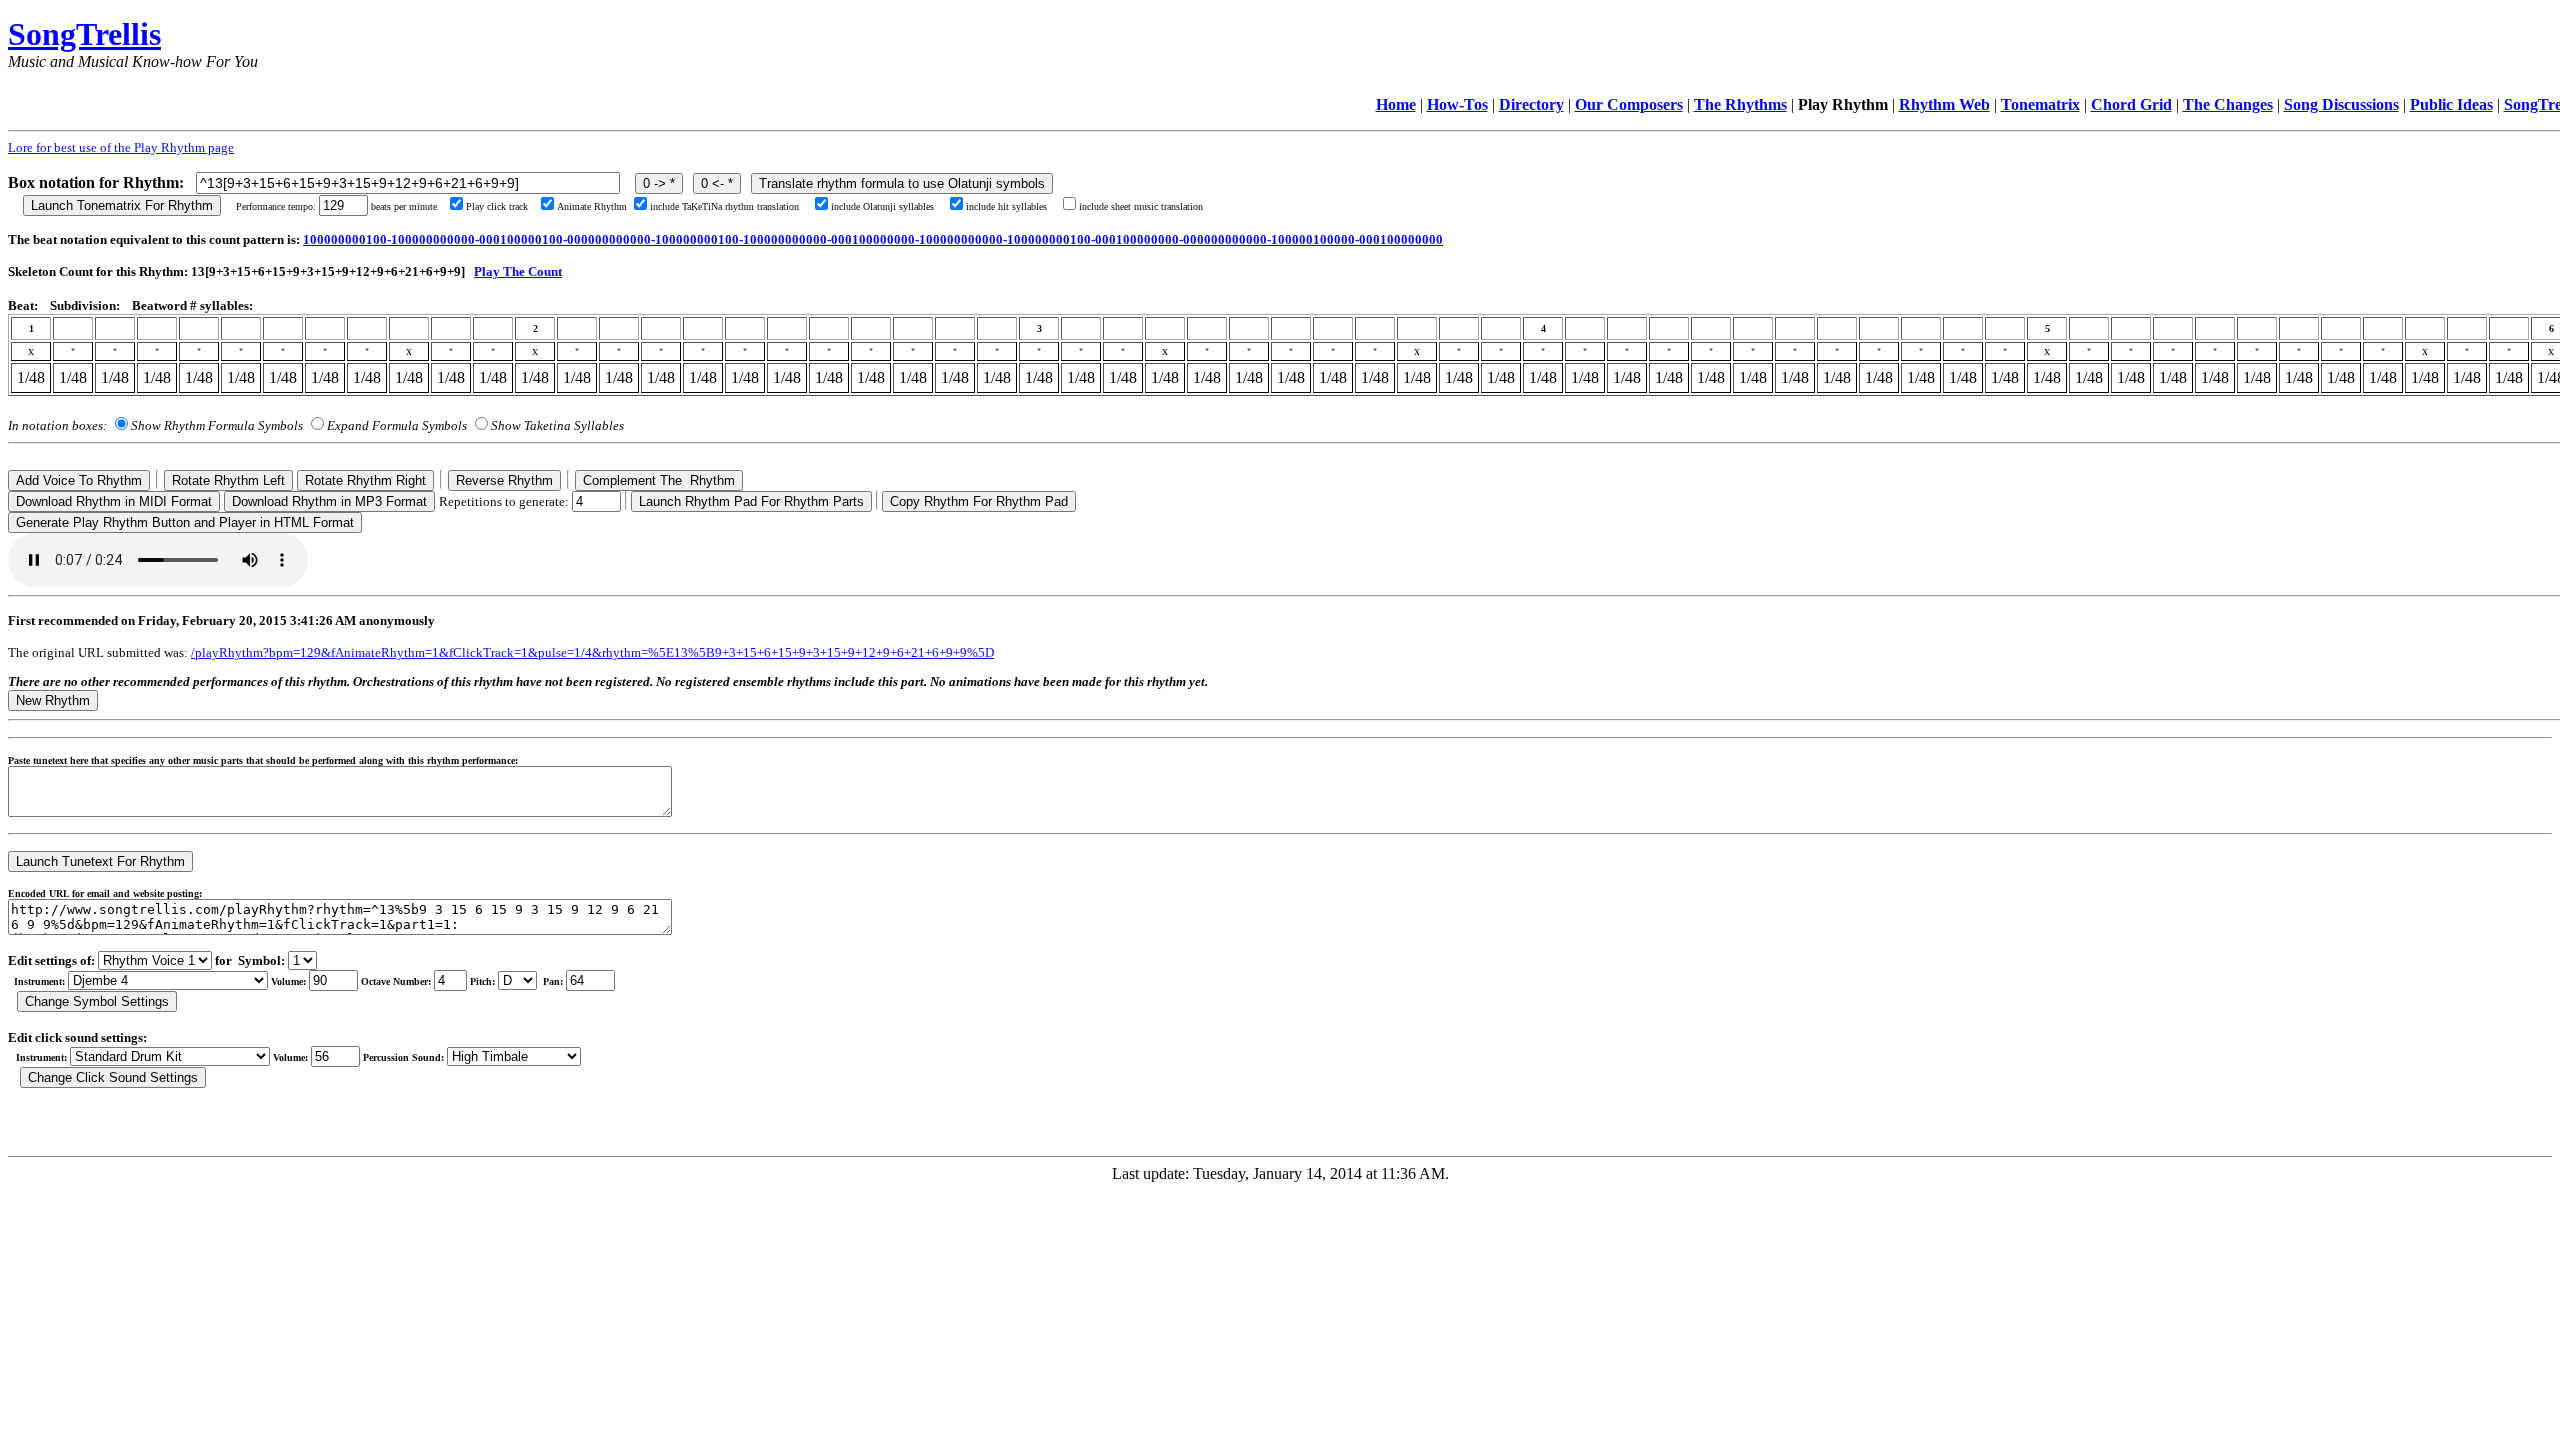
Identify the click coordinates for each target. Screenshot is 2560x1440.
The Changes (2228, 104)
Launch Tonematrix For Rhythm (122, 205)
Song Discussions (2341, 104)
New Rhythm (53, 700)
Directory (1531, 104)
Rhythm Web (1944, 104)
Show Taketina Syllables (557, 425)
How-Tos (1457, 104)
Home (1396, 104)
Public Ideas (2451, 104)
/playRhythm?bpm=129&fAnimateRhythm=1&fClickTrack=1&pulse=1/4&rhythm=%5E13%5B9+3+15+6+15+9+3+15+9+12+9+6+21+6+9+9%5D (592, 652)
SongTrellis (84, 34)
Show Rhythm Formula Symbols (217, 425)
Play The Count (518, 271)
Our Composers (1629, 104)
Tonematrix (2040, 104)
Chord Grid (2131, 104)
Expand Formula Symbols (397, 425)
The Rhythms (1740, 104)
